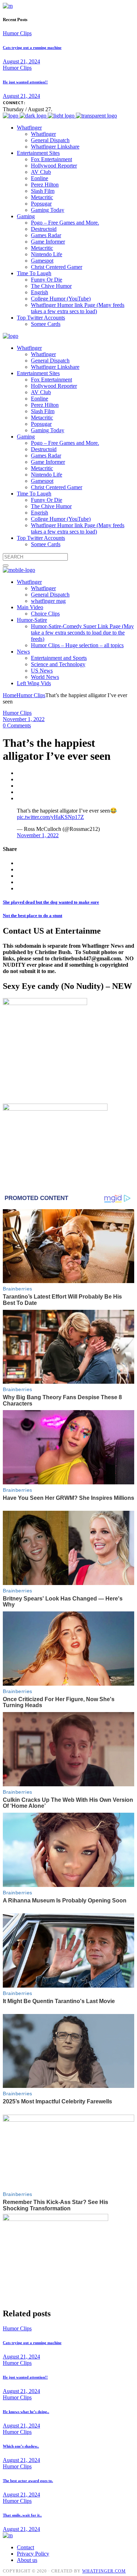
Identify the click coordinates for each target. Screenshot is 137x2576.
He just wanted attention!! (25, 82)
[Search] (6, 566)
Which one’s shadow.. (21, 2446)
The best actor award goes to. (28, 2481)
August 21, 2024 (21, 61)
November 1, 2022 (24, 719)
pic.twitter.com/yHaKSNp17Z (50, 817)
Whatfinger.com (104, 2571)
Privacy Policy (33, 2554)
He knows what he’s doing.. (26, 2412)
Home (10, 695)
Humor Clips (17, 33)
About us (27, 2560)
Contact (25, 2547)
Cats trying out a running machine (32, 48)
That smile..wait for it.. (22, 2515)
